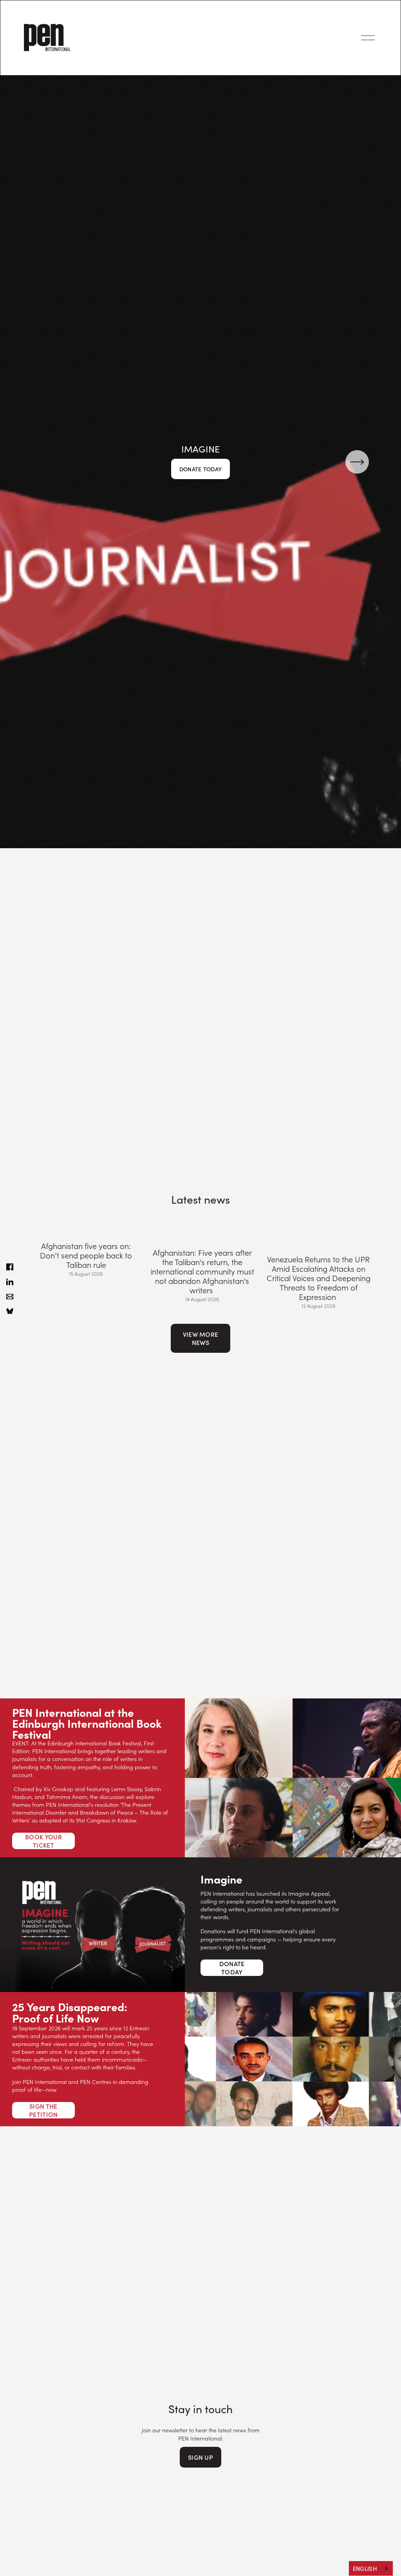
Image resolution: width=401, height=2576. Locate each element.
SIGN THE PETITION (43, 2110)
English (365, 2569)
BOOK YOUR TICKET (43, 1841)
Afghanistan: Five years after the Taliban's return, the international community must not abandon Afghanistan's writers (202, 1271)
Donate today (200, 469)
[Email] (10, 1296)
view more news (201, 1338)
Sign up (200, 2457)
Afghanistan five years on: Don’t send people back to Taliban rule (86, 1255)
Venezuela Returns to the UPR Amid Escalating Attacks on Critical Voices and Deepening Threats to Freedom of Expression (319, 1278)
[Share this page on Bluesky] (10, 1311)
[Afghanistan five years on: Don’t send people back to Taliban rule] (86, 1229)
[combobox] (371, 2568)
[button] (360, 1212)
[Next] (357, 462)
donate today (232, 1968)
